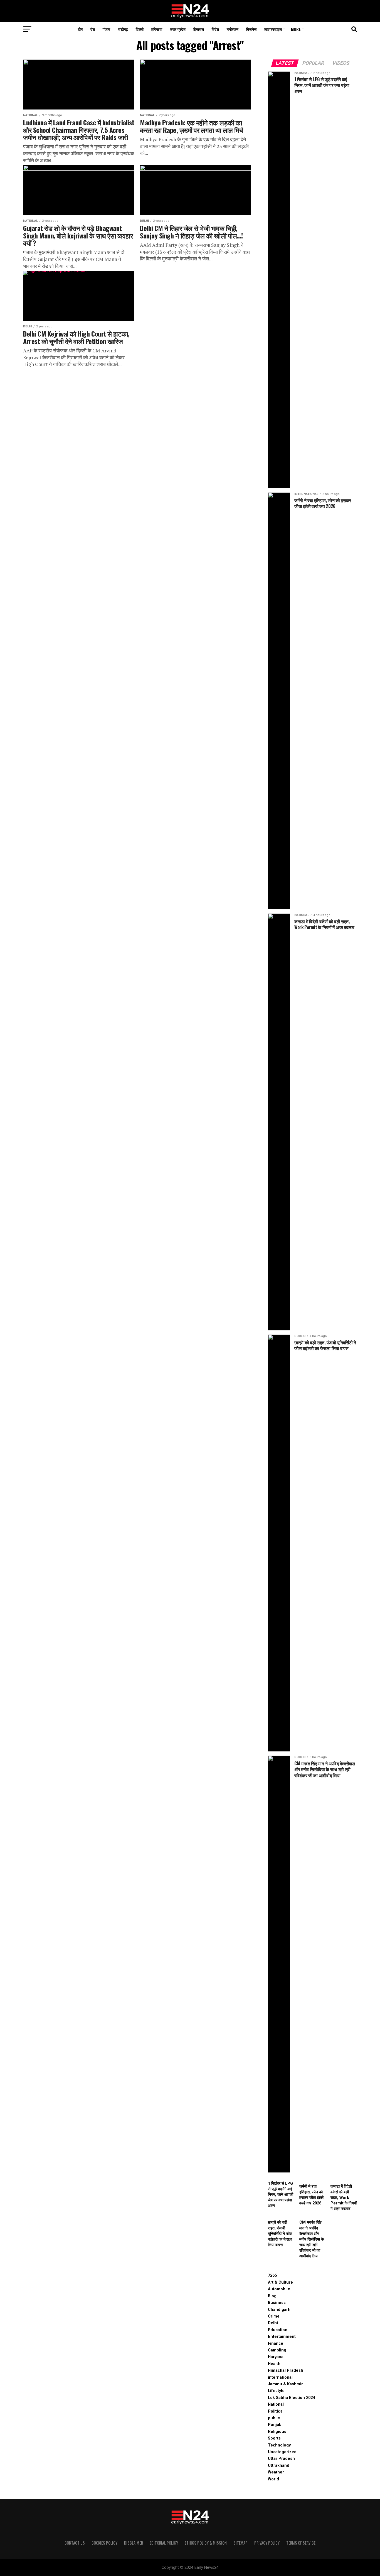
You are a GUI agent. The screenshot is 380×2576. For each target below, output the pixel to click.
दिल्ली (140, 29)
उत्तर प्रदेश (178, 29)
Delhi (273, 2323)
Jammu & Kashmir (285, 2384)
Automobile (279, 2289)
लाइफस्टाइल (273, 29)
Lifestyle (276, 2391)
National (276, 2404)
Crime (274, 2316)
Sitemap (240, 2543)
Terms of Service (301, 2543)
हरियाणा (157, 29)
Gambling (277, 2350)
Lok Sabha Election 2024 (291, 2398)
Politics (275, 2411)
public (274, 2418)
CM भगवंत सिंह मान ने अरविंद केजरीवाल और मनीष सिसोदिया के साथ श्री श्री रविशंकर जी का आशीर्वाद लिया (312, 2239)
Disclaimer (134, 2543)
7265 (272, 2275)
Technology (279, 2445)
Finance (276, 2344)
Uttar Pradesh (281, 2459)
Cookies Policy (104, 2543)
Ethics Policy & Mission (206, 2543)
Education (278, 2330)
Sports (274, 2438)
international (280, 2377)
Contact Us (75, 2543)
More (296, 29)
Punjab (275, 2425)
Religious (277, 2432)
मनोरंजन (233, 29)
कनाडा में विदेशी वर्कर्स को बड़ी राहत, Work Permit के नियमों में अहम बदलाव (344, 2198)
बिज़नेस (251, 29)
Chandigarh (279, 2310)
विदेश (215, 29)
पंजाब (106, 29)
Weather (276, 2472)
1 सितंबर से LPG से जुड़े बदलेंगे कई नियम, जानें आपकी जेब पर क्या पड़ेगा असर (281, 2195)
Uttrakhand (279, 2466)
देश (93, 29)
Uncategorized (282, 2452)
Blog (272, 2296)
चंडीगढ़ (123, 29)
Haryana (276, 2357)
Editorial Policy (164, 2543)
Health (274, 2364)
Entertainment (282, 2337)
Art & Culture (280, 2282)
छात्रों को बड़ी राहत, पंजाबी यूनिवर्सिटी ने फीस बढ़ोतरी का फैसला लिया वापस (280, 2234)
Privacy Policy (267, 2543)
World (273, 2479)
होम (80, 29)
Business (277, 2303)
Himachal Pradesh (286, 2370)
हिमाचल (199, 29)
